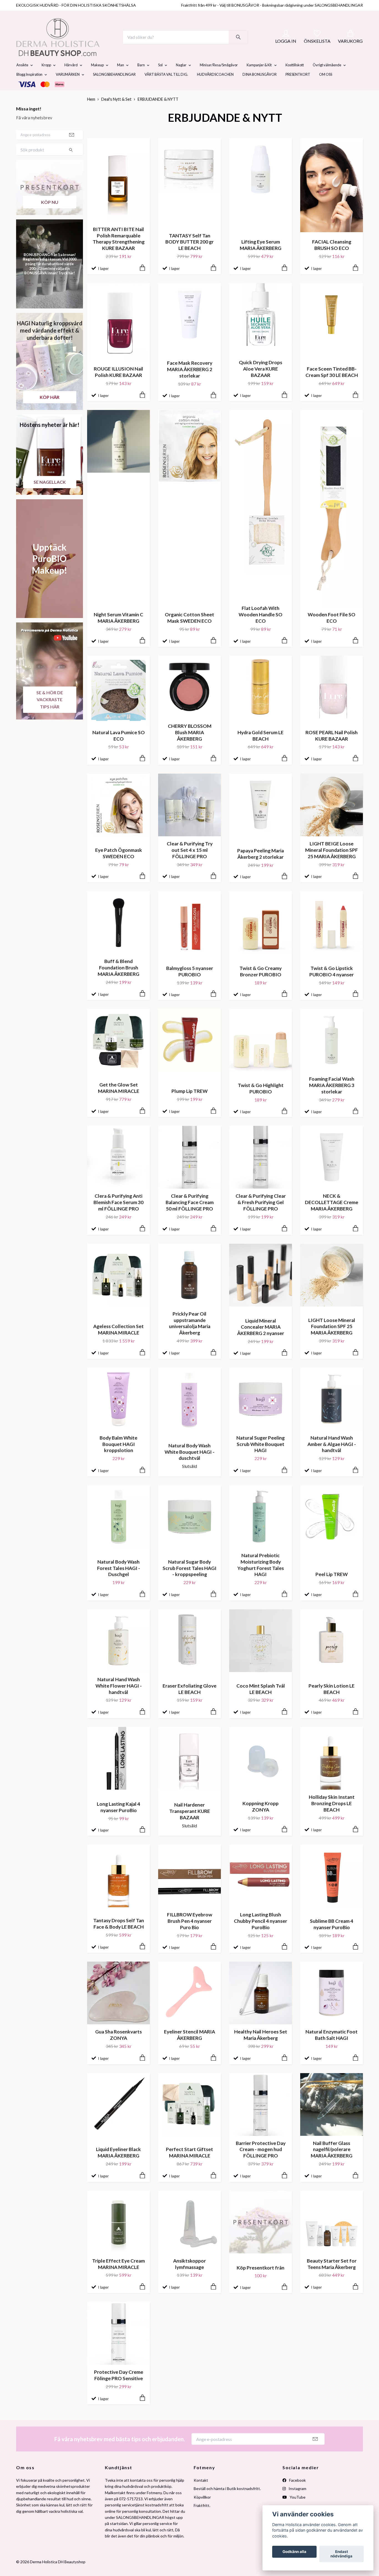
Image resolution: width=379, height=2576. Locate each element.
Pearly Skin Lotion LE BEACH (332, 1702)
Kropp (46, 78)
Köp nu (50, 215)
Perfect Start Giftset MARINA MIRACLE (189, 2166)
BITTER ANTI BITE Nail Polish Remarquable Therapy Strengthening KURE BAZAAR (119, 252)
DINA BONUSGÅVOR (260, 88)
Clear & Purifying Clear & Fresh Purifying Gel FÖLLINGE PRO (261, 1216)
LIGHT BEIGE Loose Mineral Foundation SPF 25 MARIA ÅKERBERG (332, 863)
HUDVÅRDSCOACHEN (215, 88)
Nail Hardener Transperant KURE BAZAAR (190, 1824)
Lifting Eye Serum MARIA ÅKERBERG (261, 258)
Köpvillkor (202, 2510)
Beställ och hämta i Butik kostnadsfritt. (227, 2502)
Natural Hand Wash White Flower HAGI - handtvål (119, 1699)
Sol (160, 78)
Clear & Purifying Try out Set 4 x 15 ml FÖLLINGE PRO (190, 863)
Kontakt (201, 2493)
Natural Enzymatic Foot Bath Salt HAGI (332, 2048)
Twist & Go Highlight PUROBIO (261, 1101)
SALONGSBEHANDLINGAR (114, 88)
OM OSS (326, 88)
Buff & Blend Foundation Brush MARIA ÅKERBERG (118, 981)
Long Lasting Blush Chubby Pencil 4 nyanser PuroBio (261, 1934)
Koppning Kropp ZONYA (261, 1820)
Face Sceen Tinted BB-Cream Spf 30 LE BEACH (332, 385)
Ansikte (22, 78)
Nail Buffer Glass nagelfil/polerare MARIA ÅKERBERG (332, 2163)
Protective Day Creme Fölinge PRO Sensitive (119, 2388)
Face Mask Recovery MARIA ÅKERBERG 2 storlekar (190, 383)
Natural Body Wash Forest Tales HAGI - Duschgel (119, 1581)
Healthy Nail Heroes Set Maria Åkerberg (261, 2048)
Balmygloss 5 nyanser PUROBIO (190, 984)
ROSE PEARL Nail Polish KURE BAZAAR (332, 749)
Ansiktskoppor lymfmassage (189, 2277)
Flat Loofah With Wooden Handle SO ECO (261, 628)
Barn (141, 78)
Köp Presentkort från (261, 2281)
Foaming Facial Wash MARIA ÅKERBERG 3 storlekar (332, 1099)
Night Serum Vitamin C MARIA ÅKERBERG (118, 631)
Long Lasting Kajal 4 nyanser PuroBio (118, 1820)
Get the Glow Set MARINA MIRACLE (119, 1101)
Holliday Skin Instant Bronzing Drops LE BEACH (332, 1816)
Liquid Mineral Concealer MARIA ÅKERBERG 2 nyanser (261, 1340)
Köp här (50, 410)
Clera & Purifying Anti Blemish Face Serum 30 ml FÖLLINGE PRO (118, 1216)
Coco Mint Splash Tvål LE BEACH (261, 1702)
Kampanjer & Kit (259, 78)
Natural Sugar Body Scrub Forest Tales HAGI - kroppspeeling (189, 1581)
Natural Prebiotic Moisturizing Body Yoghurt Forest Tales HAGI (261, 1578)
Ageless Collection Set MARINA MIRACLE (118, 1343)
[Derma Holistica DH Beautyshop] (72, 44)
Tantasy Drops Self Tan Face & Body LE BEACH (119, 1937)
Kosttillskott (295, 78)
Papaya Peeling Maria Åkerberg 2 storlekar (261, 867)
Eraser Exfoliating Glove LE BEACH (189, 1702)
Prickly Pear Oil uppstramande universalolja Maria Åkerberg (190, 1336)
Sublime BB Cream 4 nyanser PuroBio (332, 1937)
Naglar (181, 78)
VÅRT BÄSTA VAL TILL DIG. (166, 88)
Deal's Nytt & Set (116, 112)
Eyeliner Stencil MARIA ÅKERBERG (189, 2048)
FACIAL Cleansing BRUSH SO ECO (332, 258)
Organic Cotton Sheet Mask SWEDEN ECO (189, 631)
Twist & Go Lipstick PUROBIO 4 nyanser (332, 984)
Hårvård (71, 78)
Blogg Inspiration (29, 88)
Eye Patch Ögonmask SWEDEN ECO (119, 866)
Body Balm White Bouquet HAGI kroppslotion (118, 1457)
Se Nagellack (50, 495)
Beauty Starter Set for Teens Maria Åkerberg (332, 2277)
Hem (91, 112)
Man (121, 78)
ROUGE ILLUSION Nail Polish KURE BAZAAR (118, 385)
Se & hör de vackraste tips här (50, 713)
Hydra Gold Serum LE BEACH (261, 749)
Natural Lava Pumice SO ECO (119, 749)
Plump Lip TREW (189, 1104)
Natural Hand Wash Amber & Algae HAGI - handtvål (332, 1457)
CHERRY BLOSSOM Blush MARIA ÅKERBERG (190, 745)
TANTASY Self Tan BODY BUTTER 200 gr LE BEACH (189, 255)
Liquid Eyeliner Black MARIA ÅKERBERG (118, 2166)
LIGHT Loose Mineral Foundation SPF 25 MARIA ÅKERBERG (332, 1340)
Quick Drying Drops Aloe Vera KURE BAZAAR (261, 382)
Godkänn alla (294, 2552)
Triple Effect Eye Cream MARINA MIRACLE (118, 2277)
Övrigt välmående (327, 78)
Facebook (297, 2493)
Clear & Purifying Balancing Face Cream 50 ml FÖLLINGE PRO (190, 1216)
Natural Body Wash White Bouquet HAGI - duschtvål (189, 1465)
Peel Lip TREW (332, 1588)
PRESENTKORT (298, 88)
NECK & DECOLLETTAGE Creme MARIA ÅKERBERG (332, 1216)
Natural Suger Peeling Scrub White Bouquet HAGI (261, 1457)
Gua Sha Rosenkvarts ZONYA (118, 2048)
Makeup (97, 78)
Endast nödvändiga (341, 2554)
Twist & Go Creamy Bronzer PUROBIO (261, 984)
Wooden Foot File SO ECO (332, 631)
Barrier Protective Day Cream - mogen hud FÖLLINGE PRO (261, 2163)
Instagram (297, 2502)
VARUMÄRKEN (68, 88)
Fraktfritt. (202, 2518)
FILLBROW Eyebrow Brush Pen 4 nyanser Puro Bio (190, 1934)
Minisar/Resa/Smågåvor (219, 78)
